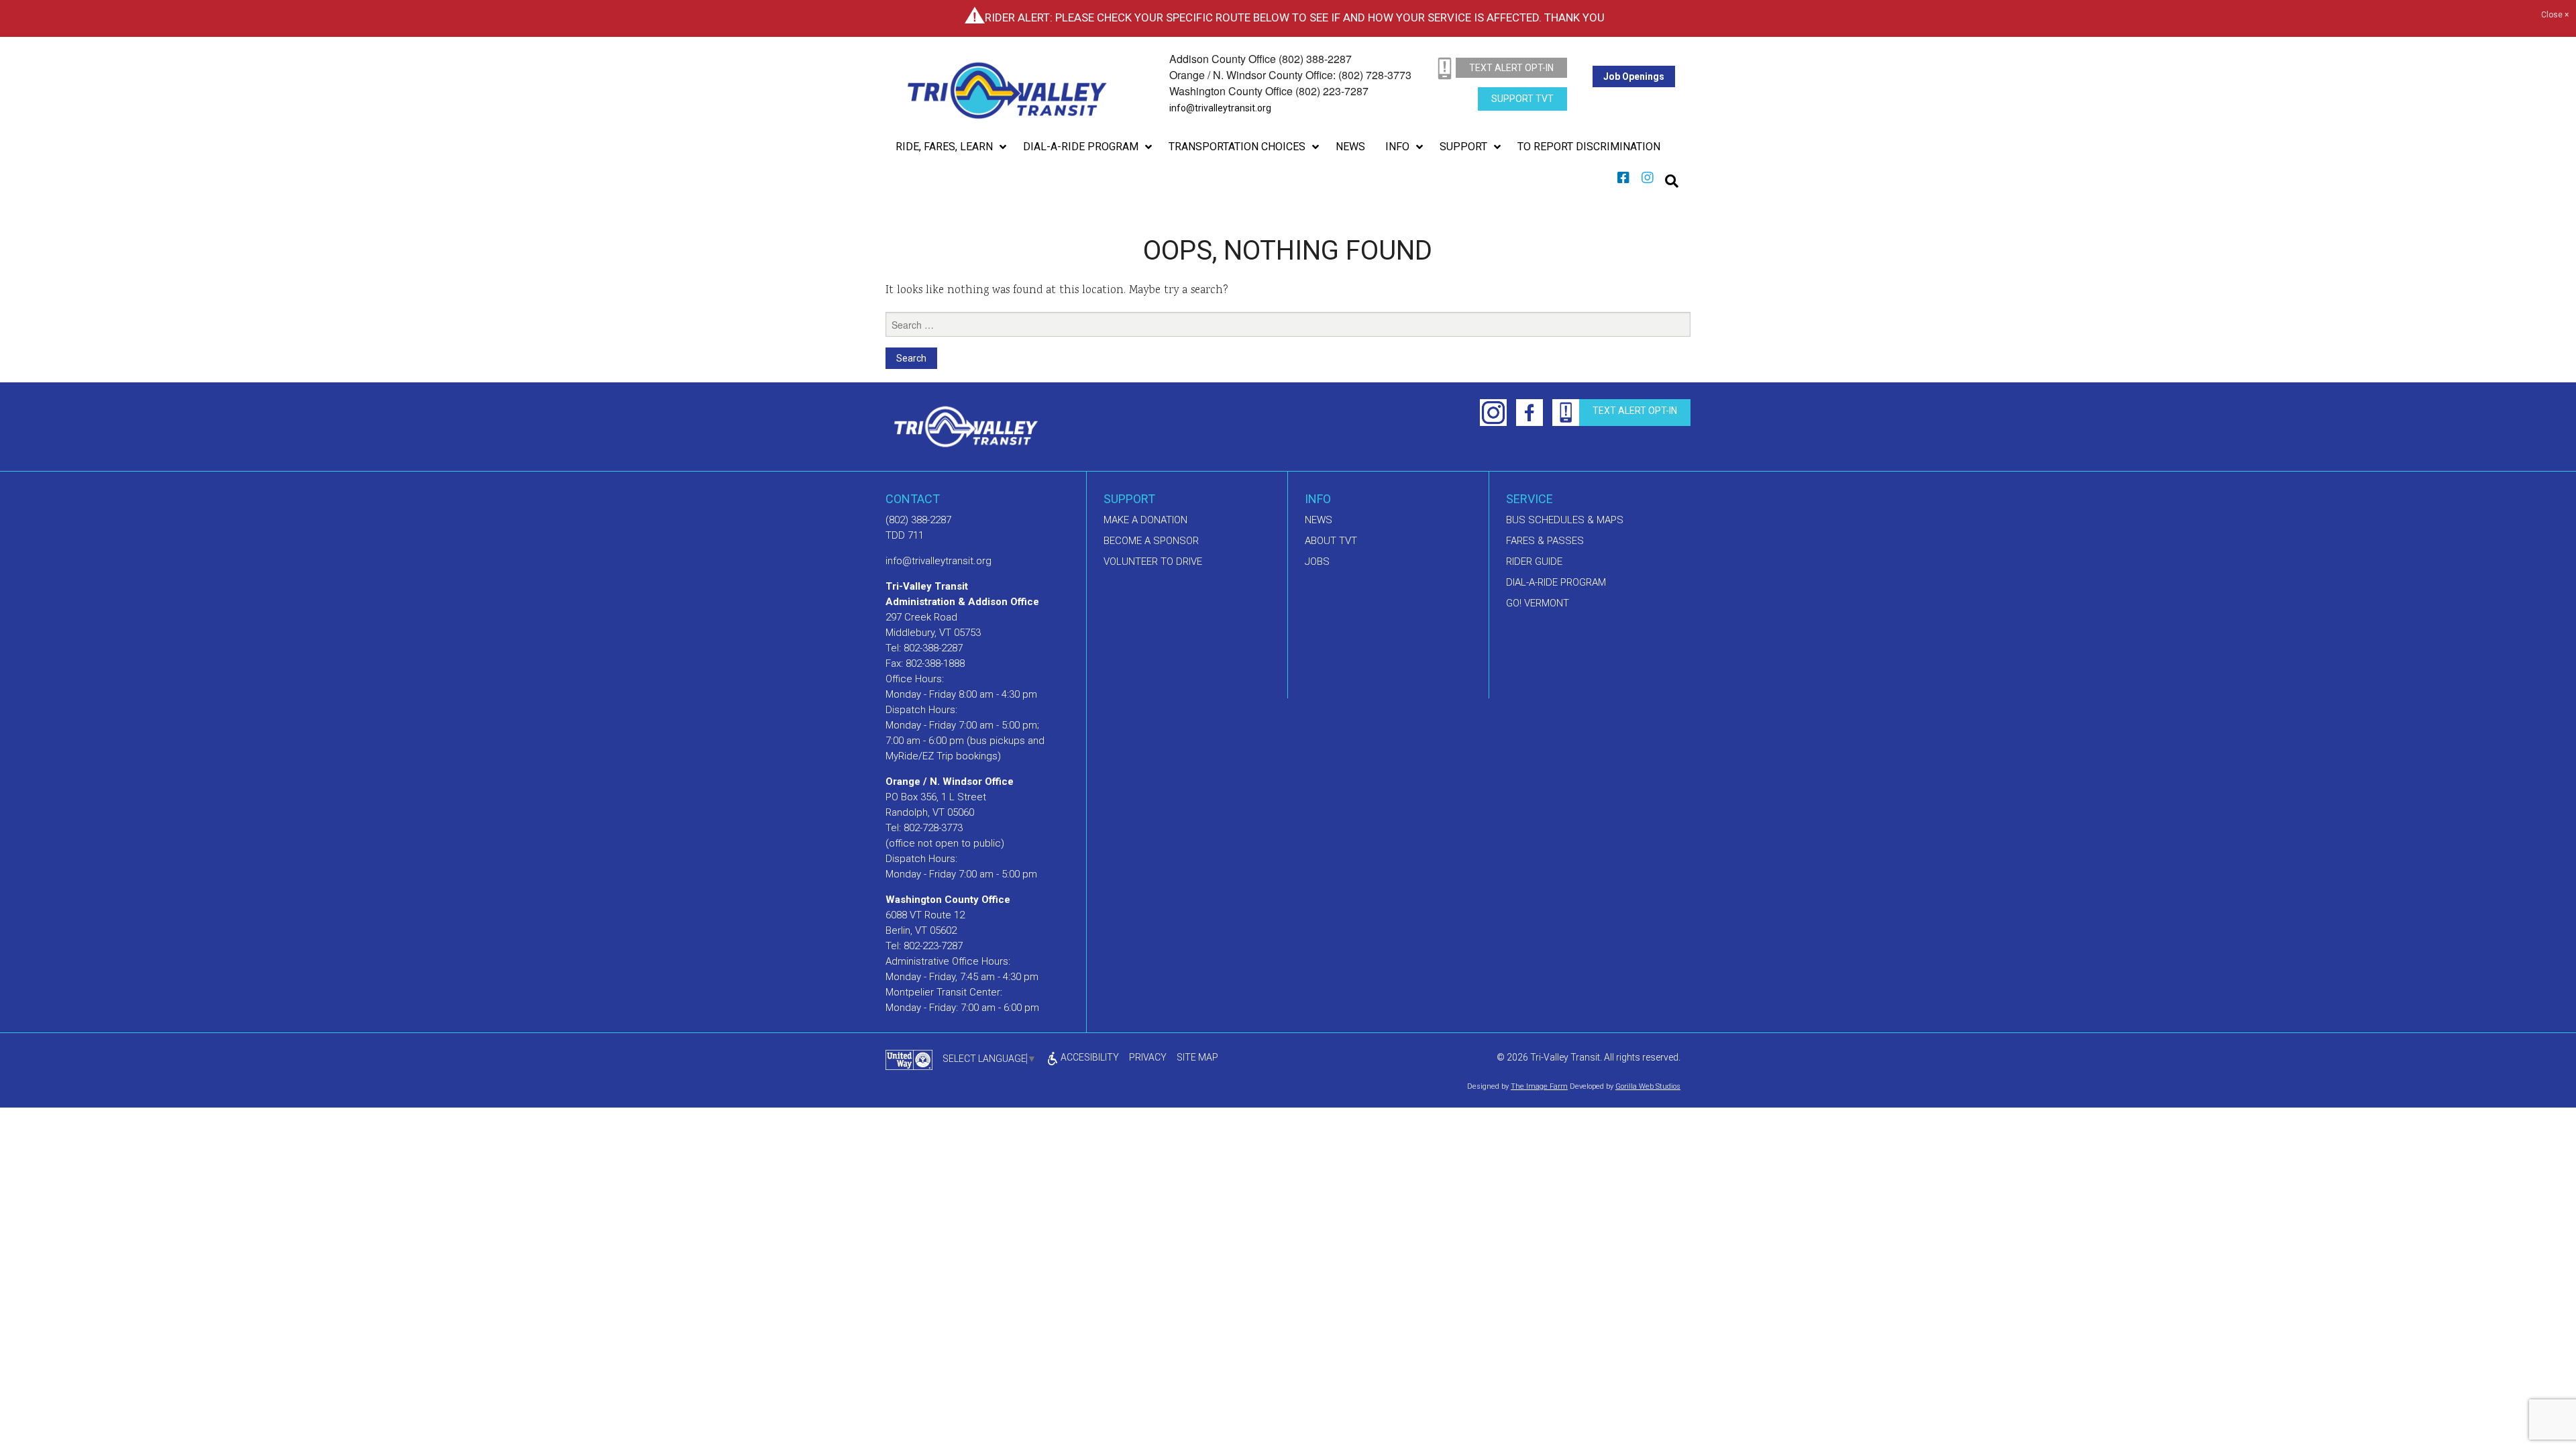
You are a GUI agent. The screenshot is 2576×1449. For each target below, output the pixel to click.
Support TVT (1522, 99)
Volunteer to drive (1153, 561)
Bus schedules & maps (1565, 520)
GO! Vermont (1538, 603)
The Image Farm (1539, 1086)
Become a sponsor (1151, 541)
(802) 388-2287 (918, 520)
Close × (2555, 15)
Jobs (1317, 561)
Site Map (1197, 1057)
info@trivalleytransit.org (1220, 108)
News (1319, 520)
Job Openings (1634, 76)
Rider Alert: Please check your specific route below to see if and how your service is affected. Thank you (1295, 17)
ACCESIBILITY (1089, 1057)
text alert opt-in (1511, 68)
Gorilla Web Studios (1648, 1086)
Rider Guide (1534, 561)
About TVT (1331, 541)
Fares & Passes (1545, 541)
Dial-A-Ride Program (1556, 582)
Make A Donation (1145, 520)
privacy (1148, 1057)
